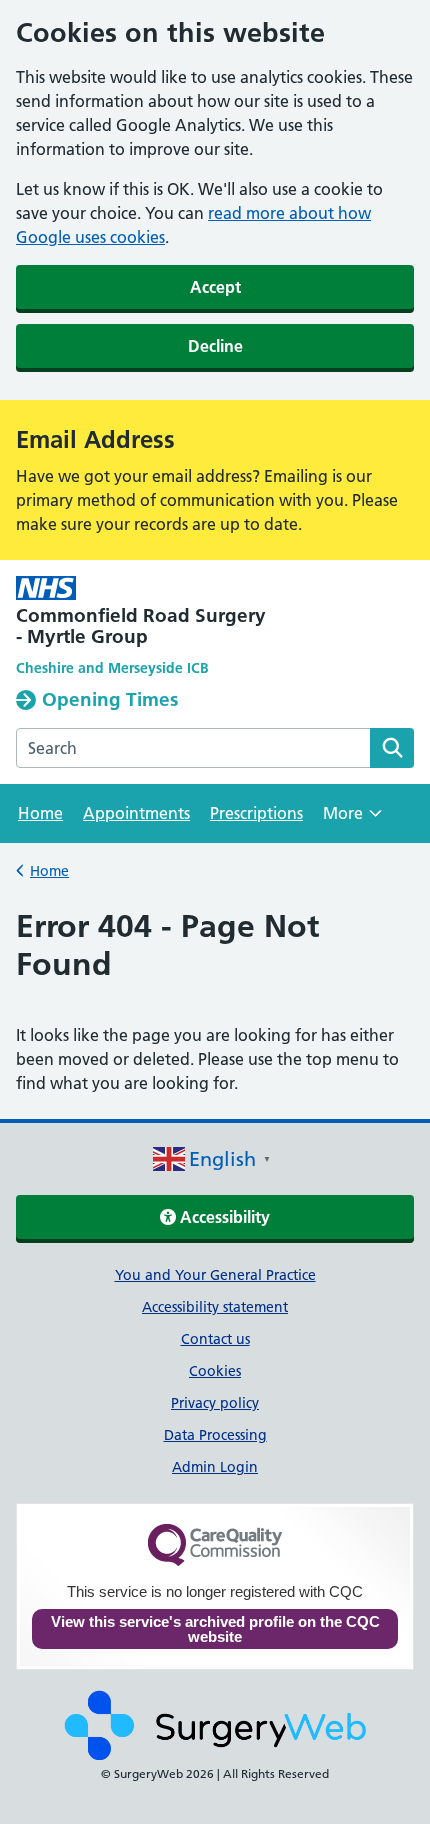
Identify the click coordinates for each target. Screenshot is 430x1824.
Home (40, 813)
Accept (215, 287)
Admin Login (215, 1467)
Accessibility (223, 1217)
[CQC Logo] (215, 1561)
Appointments (136, 813)
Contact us (215, 1339)
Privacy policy (215, 1403)
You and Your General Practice (215, 1275)
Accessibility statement (215, 1307)
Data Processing (215, 1435)
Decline (215, 346)
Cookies (215, 1371)
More (352, 819)
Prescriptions (256, 813)
